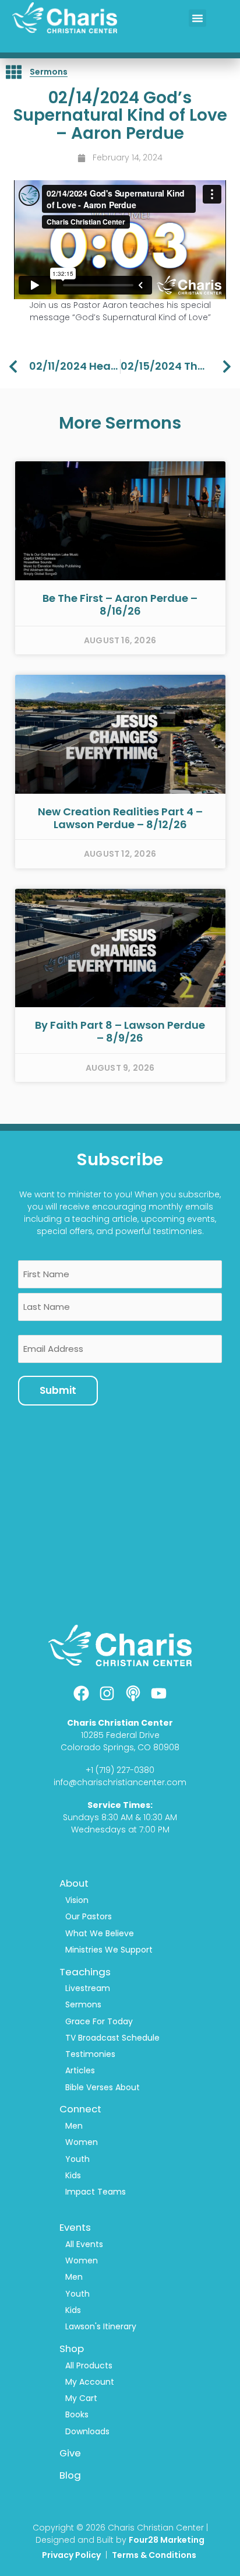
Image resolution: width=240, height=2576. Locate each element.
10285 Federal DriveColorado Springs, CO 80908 (120, 1741)
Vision (77, 1900)
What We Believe (100, 1933)
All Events (84, 2244)
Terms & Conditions (155, 2555)
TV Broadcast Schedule (112, 2038)
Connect (80, 2109)
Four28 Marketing (167, 2540)
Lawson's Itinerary (101, 2326)
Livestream (88, 1988)
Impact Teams (96, 2192)
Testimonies (90, 2054)
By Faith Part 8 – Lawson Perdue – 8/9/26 (120, 1031)
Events (75, 2227)
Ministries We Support (109, 1950)
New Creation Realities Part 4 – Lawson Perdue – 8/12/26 (120, 818)
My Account (90, 2382)
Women (82, 2142)
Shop (72, 2349)
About (74, 1883)
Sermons (49, 72)
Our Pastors (89, 1916)
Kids (73, 2175)
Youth (77, 2159)
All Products (89, 2365)
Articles (80, 2070)
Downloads (87, 2431)
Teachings (85, 1972)
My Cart (81, 2398)
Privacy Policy (71, 2555)
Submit (58, 1390)
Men (74, 2126)
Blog (70, 2475)
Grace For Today (99, 2021)
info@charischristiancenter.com (120, 1782)
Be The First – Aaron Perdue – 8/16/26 (120, 604)
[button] (197, 18)
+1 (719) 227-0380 (120, 1770)
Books (77, 2414)
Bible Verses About (103, 2087)
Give (70, 2453)
